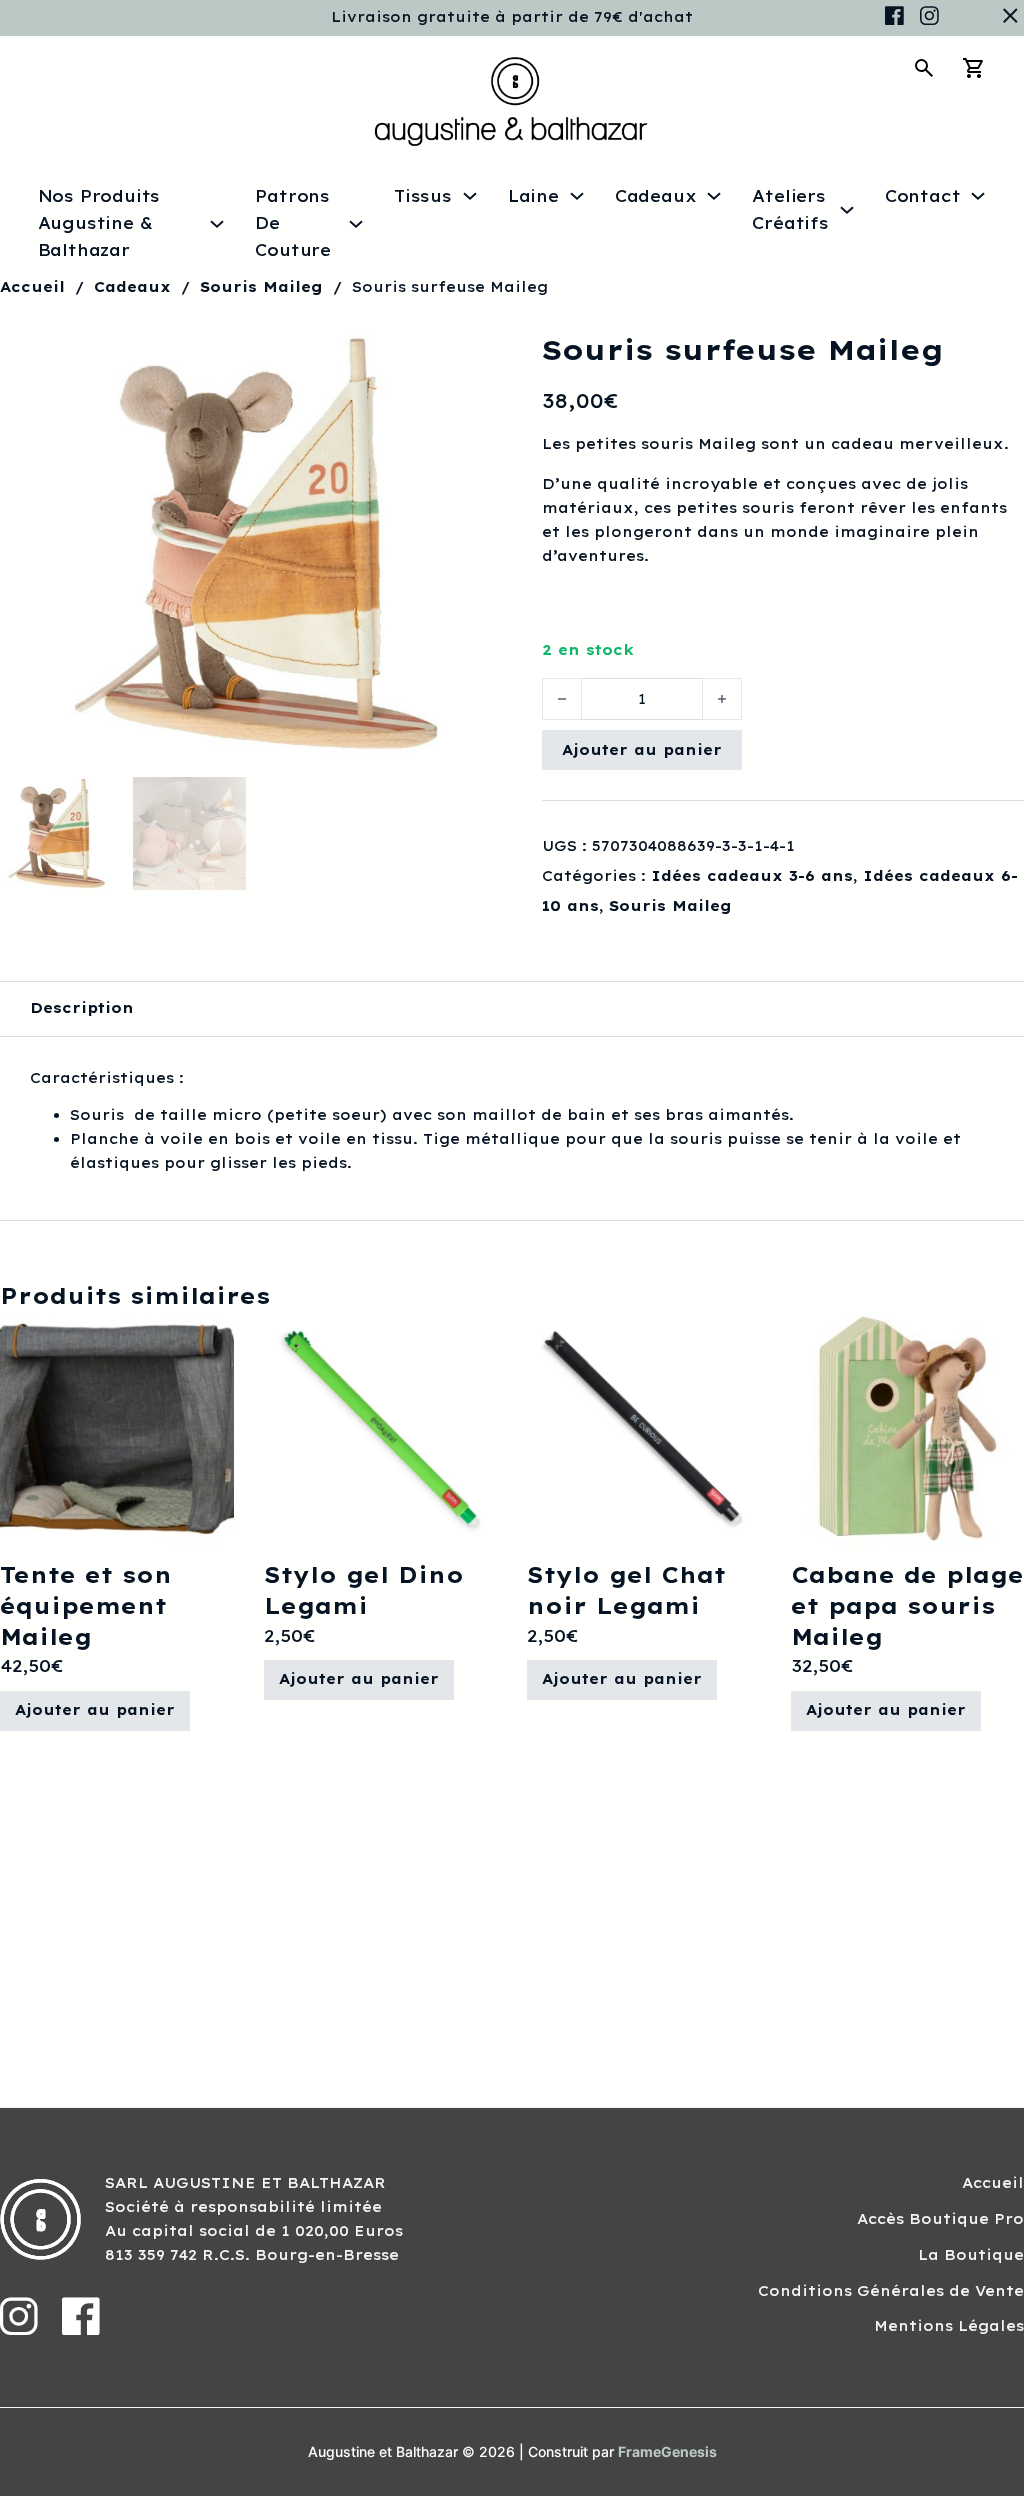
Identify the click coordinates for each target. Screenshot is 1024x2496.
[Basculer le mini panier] (974, 68)
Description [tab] (82, 1008)
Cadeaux (656, 196)
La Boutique (971, 2255)
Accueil (32, 287)
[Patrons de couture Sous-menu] (356, 224)
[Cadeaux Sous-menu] (714, 196)
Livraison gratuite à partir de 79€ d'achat (512, 17)
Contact (923, 196)
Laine (533, 196)
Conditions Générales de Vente (891, 2291)
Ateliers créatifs (790, 209)
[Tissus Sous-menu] (470, 196)
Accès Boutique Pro (940, 2219)
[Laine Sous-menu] (577, 196)
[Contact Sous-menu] (978, 196)
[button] (485, 357)
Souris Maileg (261, 287)
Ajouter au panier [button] (95, 1710)
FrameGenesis (667, 2451)
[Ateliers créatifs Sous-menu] (847, 210)
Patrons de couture (293, 223)
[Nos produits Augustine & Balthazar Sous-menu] (217, 224)
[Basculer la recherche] (924, 68)
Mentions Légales (949, 2326)
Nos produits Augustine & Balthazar (99, 223)
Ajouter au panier (642, 750)
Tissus (423, 196)
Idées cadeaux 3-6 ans (752, 876)
